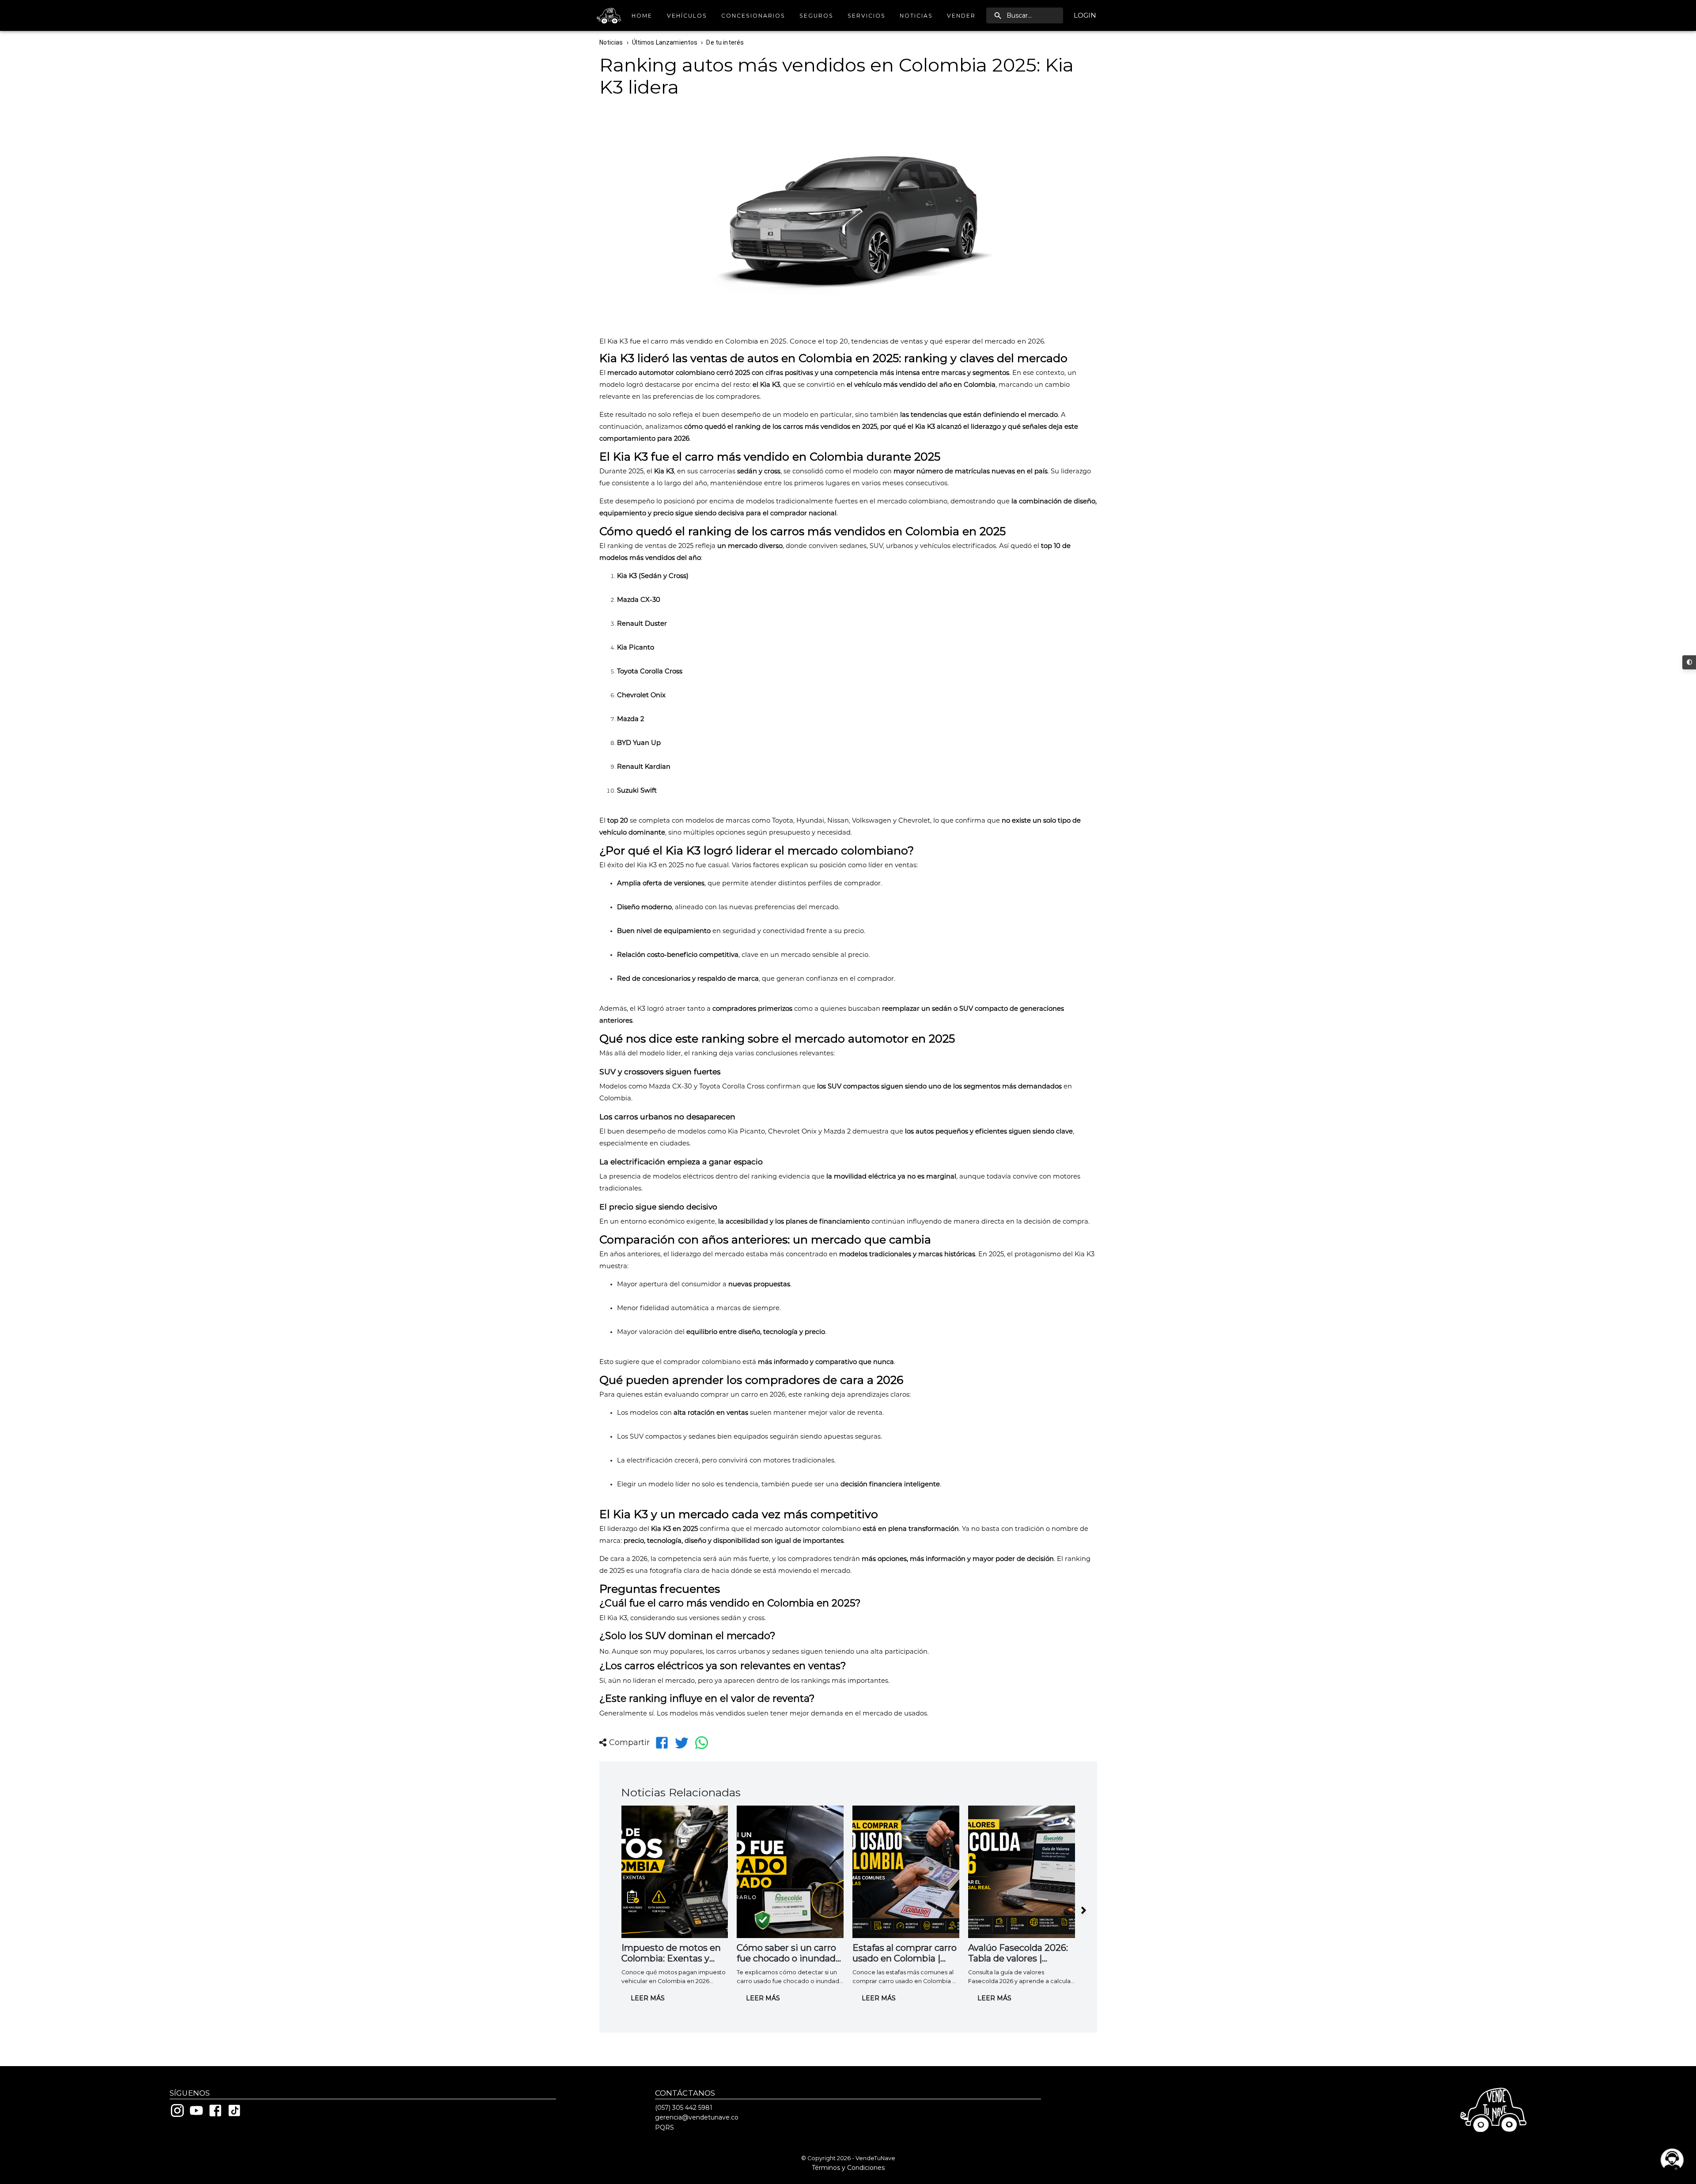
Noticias (916, 16)
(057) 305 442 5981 (684, 2108)
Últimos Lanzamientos (665, 42)
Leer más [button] (648, 1998)
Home (642, 16)
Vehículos (687, 16)
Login (1085, 15)
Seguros (816, 16)
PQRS (664, 2127)
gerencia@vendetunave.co (697, 2117)
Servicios (867, 16)
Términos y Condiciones (848, 2168)
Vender (961, 16)
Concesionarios (753, 16)
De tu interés (725, 42)
